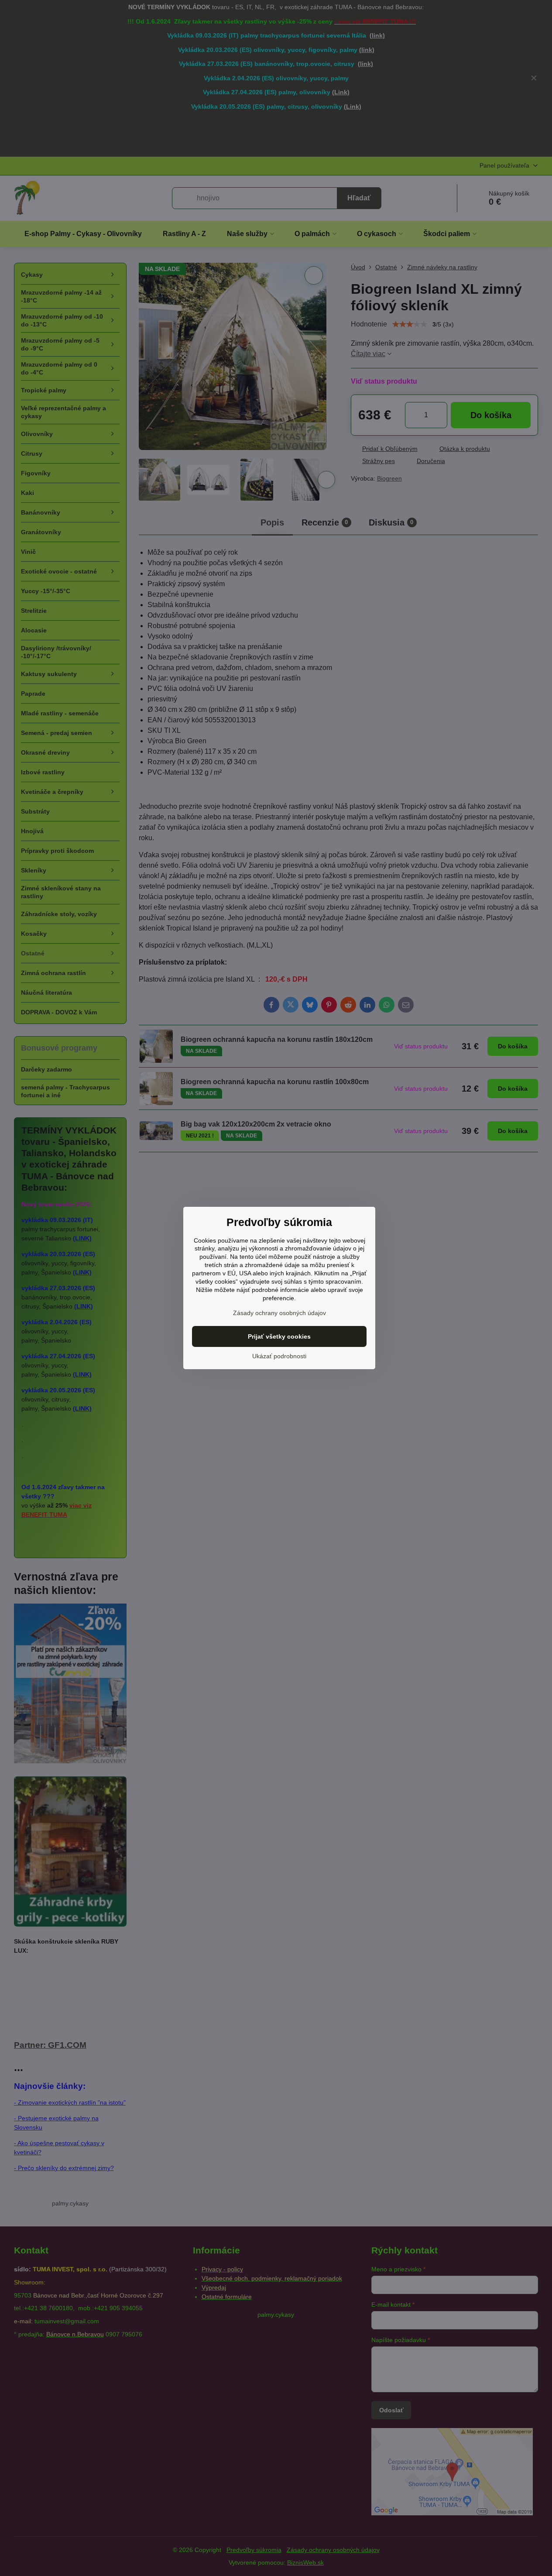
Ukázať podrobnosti (279, 1356)
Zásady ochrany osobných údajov (279, 1313)
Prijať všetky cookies (279, 1336)
